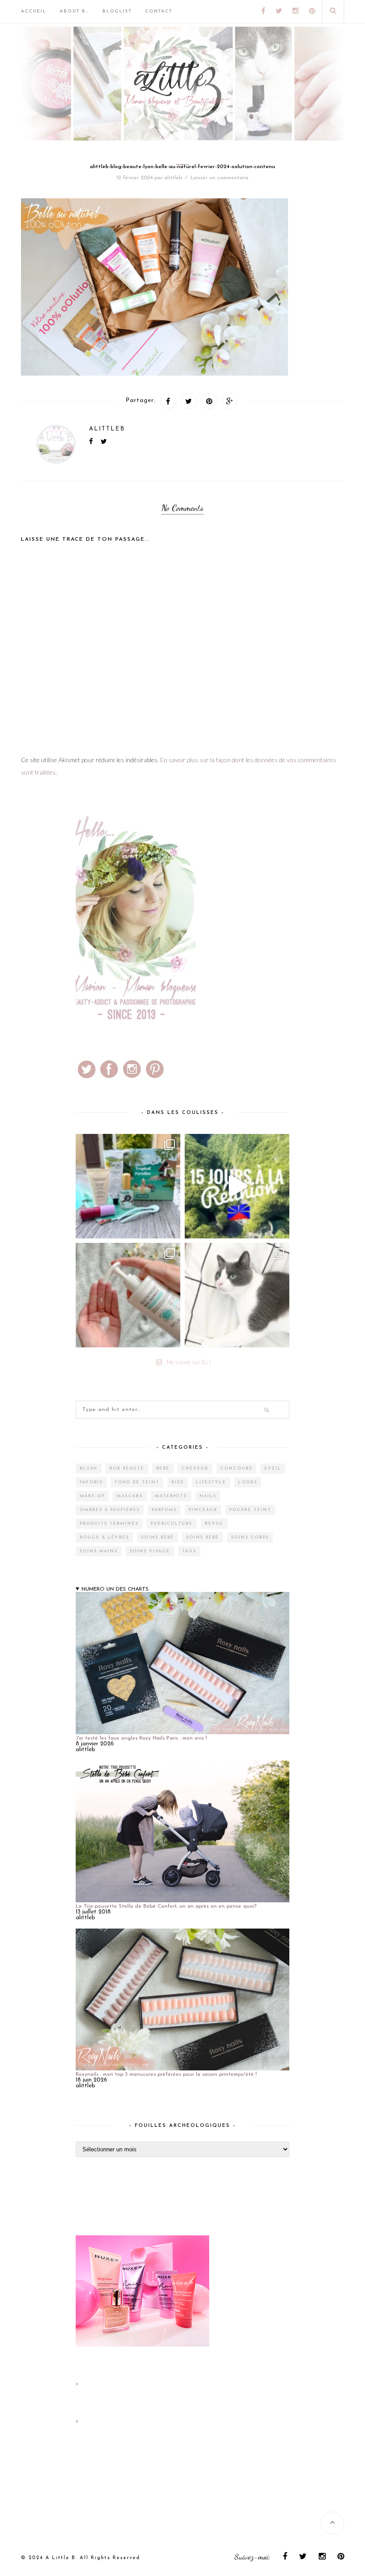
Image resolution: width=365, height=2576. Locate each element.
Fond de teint (137, 1482)
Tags (189, 1551)
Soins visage (150, 1551)
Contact (159, 11)
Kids (178, 1482)
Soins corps (250, 1537)
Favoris (91, 1482)
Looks (248, 1482)
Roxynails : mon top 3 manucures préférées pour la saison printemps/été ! (166, 2074)
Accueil (34, 11)
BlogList (117, 11)
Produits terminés (109, 1524)
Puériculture (172, 1524)
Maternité (171, 1496)
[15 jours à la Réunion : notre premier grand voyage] (237, 1186)
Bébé (163, 1469)
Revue (214, 1524)
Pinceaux (203, 1510)
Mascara (130, 1496)
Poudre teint (250, 1510)
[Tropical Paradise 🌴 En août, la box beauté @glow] (128, 1186)
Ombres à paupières (110, 1510)
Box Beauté (127, 1469)
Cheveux (195, 1469)
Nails (208, 1496)
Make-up (92, 1496)
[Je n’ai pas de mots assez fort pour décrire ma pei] (237, 1295)
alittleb (173, 178)
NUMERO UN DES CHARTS (115, 1589)
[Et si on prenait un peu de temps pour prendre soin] (128, 1295)
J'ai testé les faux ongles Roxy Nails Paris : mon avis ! (141, 1738)
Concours (236, 1469)
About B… (74, 11)
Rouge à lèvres (104, 1537)
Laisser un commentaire (220, 178)
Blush (89, 1469)
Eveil (273, 1469)
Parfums (164, 1510)
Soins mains (99, 1551)
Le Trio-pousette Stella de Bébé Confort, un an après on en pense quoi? (166, 1906)
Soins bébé (158, 1537)
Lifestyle (211, 1482)
